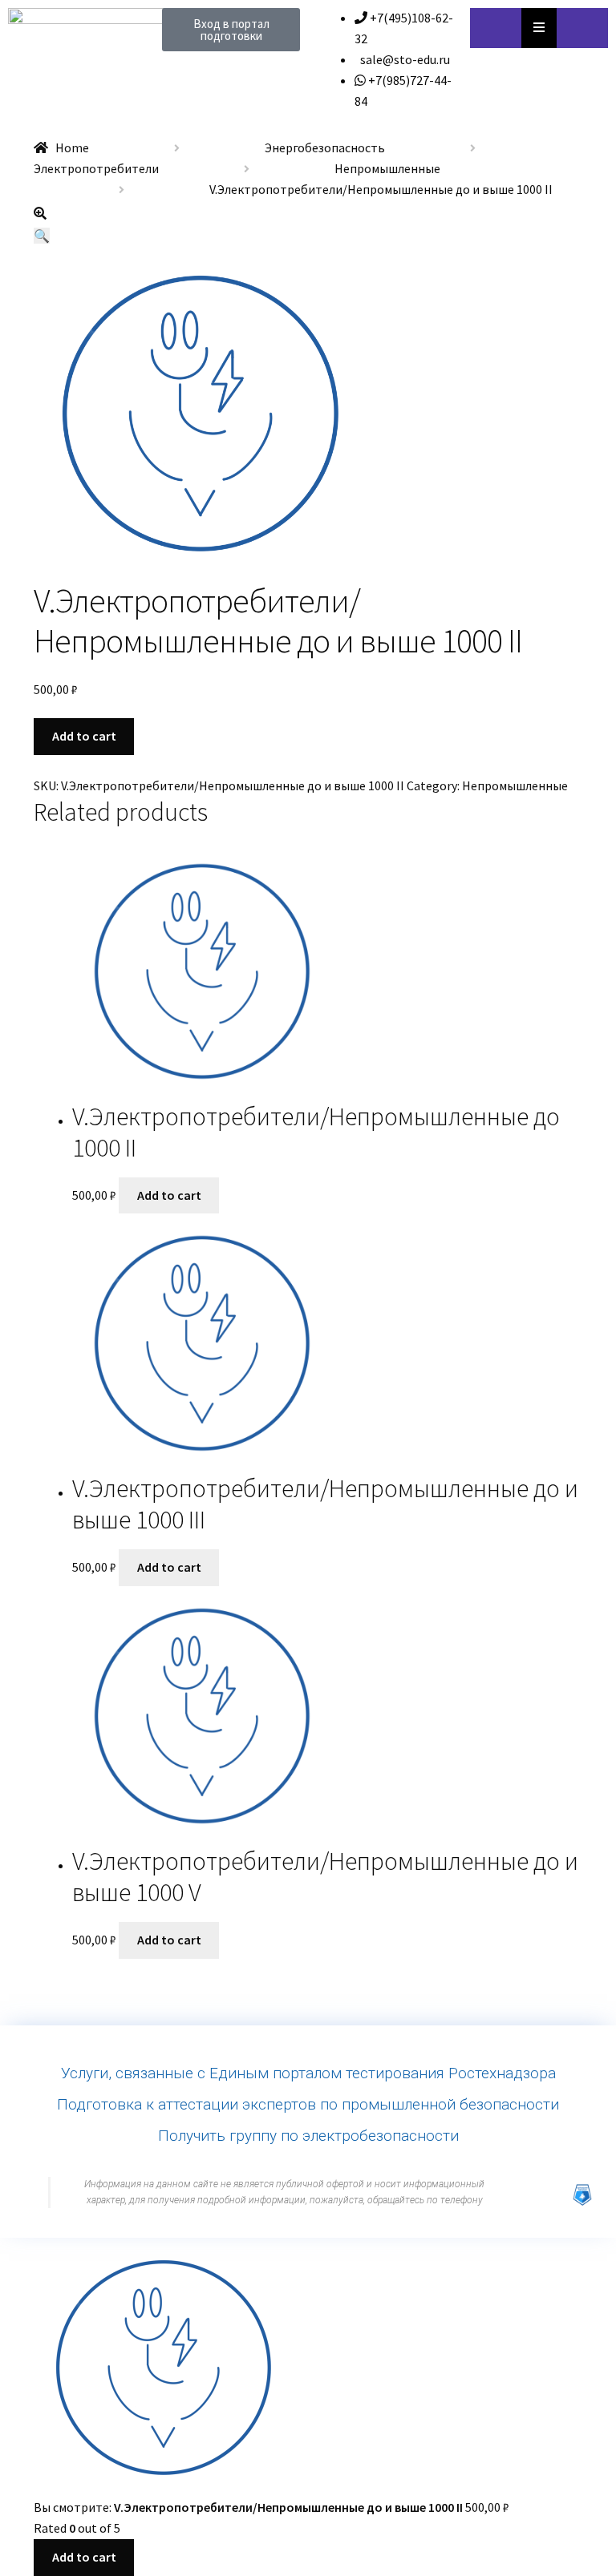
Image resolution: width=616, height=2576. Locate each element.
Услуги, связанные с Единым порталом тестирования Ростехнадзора (308, 2073)
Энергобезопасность (325, 147)
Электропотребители (96, 168)
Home (72, 147)
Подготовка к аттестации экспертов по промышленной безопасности (308, 2104)
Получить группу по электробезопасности (308, 2136)
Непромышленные (387, 168)
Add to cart (84, 736)
